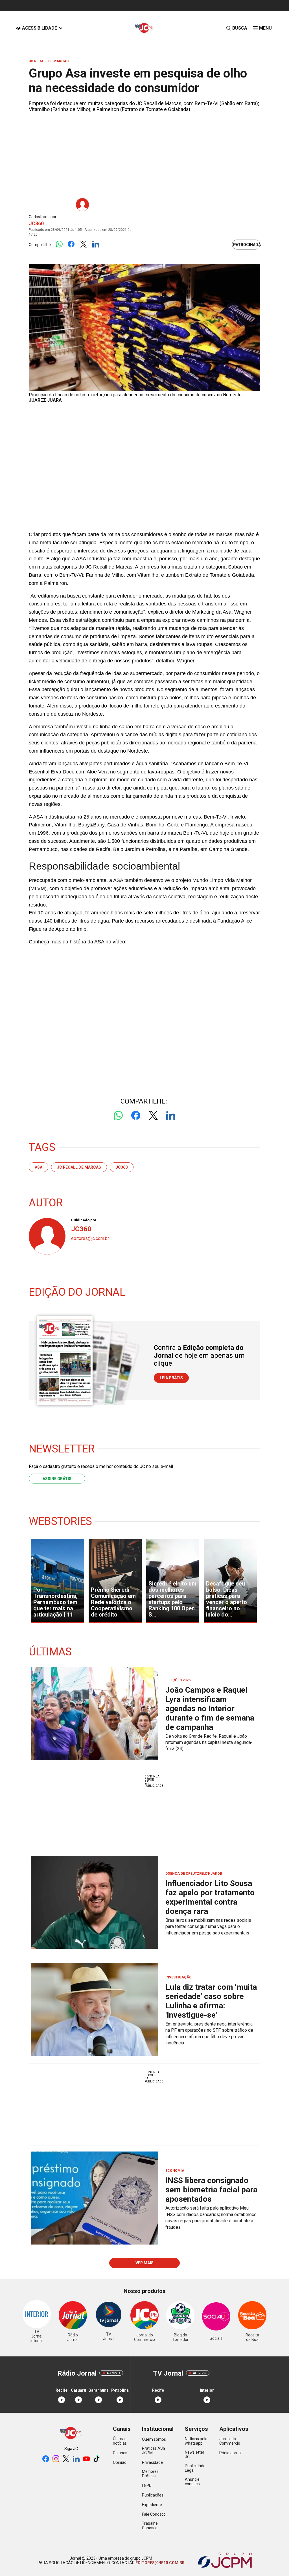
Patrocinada (247, 245)
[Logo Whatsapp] (59, 245)
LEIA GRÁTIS (171, 1378)
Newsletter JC (195, 2455)
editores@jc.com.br (90, 1238)
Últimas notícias (120, 2441)
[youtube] (86, 2459)
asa (39, 1167)
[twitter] (66, 2459)
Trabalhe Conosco (150, 2526)
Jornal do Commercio (230, 2441)
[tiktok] (97, 2459)
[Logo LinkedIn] (96, 245)
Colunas (120, 2453)
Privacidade (152, 2462)
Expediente (152, 2505)
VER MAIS (144, 2263)
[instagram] (56, 2459)
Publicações (153, 2495)
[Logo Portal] (144, 28)
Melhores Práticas (150, 2474)
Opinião (120, 2462)
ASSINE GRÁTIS (57, 1479)
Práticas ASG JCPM (154, 2451)
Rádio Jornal (230, 2453)
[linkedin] (76, 2459)
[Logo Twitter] (83, 245)
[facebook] (46, 2459)
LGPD (147, 2486)
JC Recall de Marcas (79, 1167)
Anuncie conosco (192, 2482)
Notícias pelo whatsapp (196, 2441)
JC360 (36, 223)
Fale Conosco (154, 2514)
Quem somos (154, 2439)
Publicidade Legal (195, 2468)
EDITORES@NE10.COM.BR (160, 2563)
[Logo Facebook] (71, 245)
